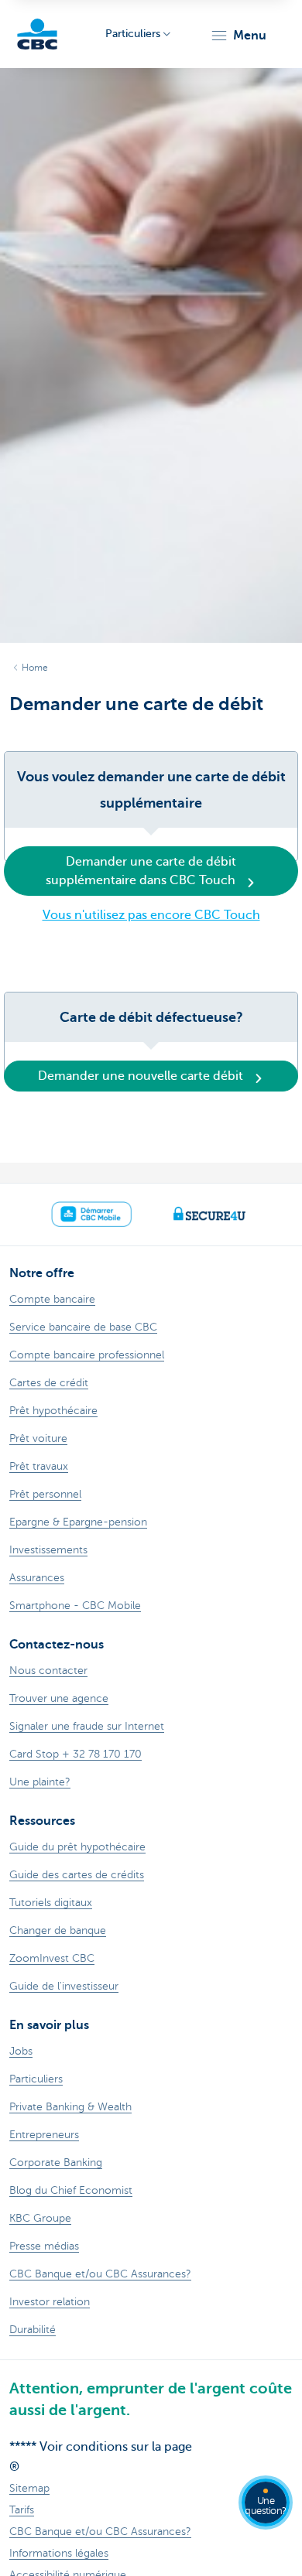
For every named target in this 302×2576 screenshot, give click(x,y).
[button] (238, 36)
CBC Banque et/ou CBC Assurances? (100, 2532)
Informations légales (59, 2553)
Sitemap (29, 2488)
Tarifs (22, 2510)
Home (35, 668)
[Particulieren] (37, 34)
